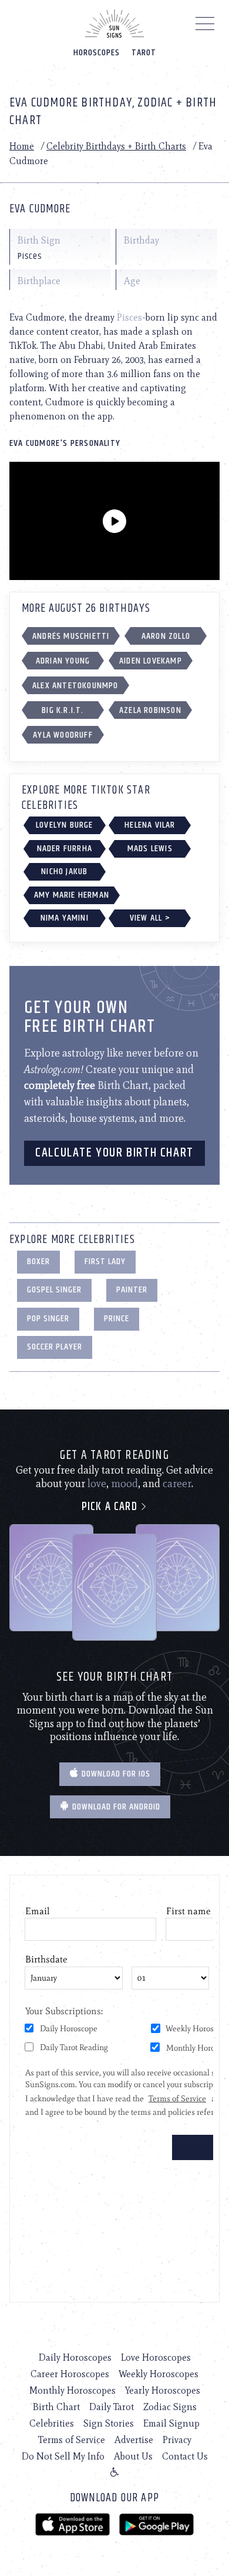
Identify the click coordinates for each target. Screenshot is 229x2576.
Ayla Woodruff (63, 735)
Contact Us (185, 2456)
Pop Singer (48, 1319)
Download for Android (115, 1807)
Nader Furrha (65, 849)
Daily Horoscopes (75, 2357)
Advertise (134, 2440)
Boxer (38, 1262)
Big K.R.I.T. (63, 710)
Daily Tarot (112, 2407)
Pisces (129, 317)
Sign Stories (109, 2423)
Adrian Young (63, 661)
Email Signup (171, 2423)
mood (124, 1484)
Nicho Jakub (64, 872)
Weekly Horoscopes (159, 2374)
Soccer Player (55, 1347)
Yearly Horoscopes (163, 2390)
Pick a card (111, 1507)
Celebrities (52, 2423)
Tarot (144, 53)
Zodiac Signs (170, 2407)
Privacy (177, 2440)
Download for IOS (115, 1774)
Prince (117, 1319)
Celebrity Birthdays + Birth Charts (116, 146)
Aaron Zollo (166, 636)
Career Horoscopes (70, 2374)
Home (22, 146)
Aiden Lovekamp (151, 661)
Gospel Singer (54, 1290)
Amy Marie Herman (72, 895)
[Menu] (205, 26)
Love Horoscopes (156, 2357)
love (97, 1484)
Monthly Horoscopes (73, 2390)
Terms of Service (72, 2440)
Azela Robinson (150, 710)
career (177, 1484)
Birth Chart (56, 2407)
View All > (150, 918)
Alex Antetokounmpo (75, 686)
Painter (132, 1290)
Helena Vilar (150, 825)
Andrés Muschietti (71, 636)
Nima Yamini (65, 918)
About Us (133, 2456)
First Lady (105, 1262)
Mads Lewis (150, 849)
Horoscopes (97, 53)
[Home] (114, 24)
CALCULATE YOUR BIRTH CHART (114, 1153)
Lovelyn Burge (65, 825)
